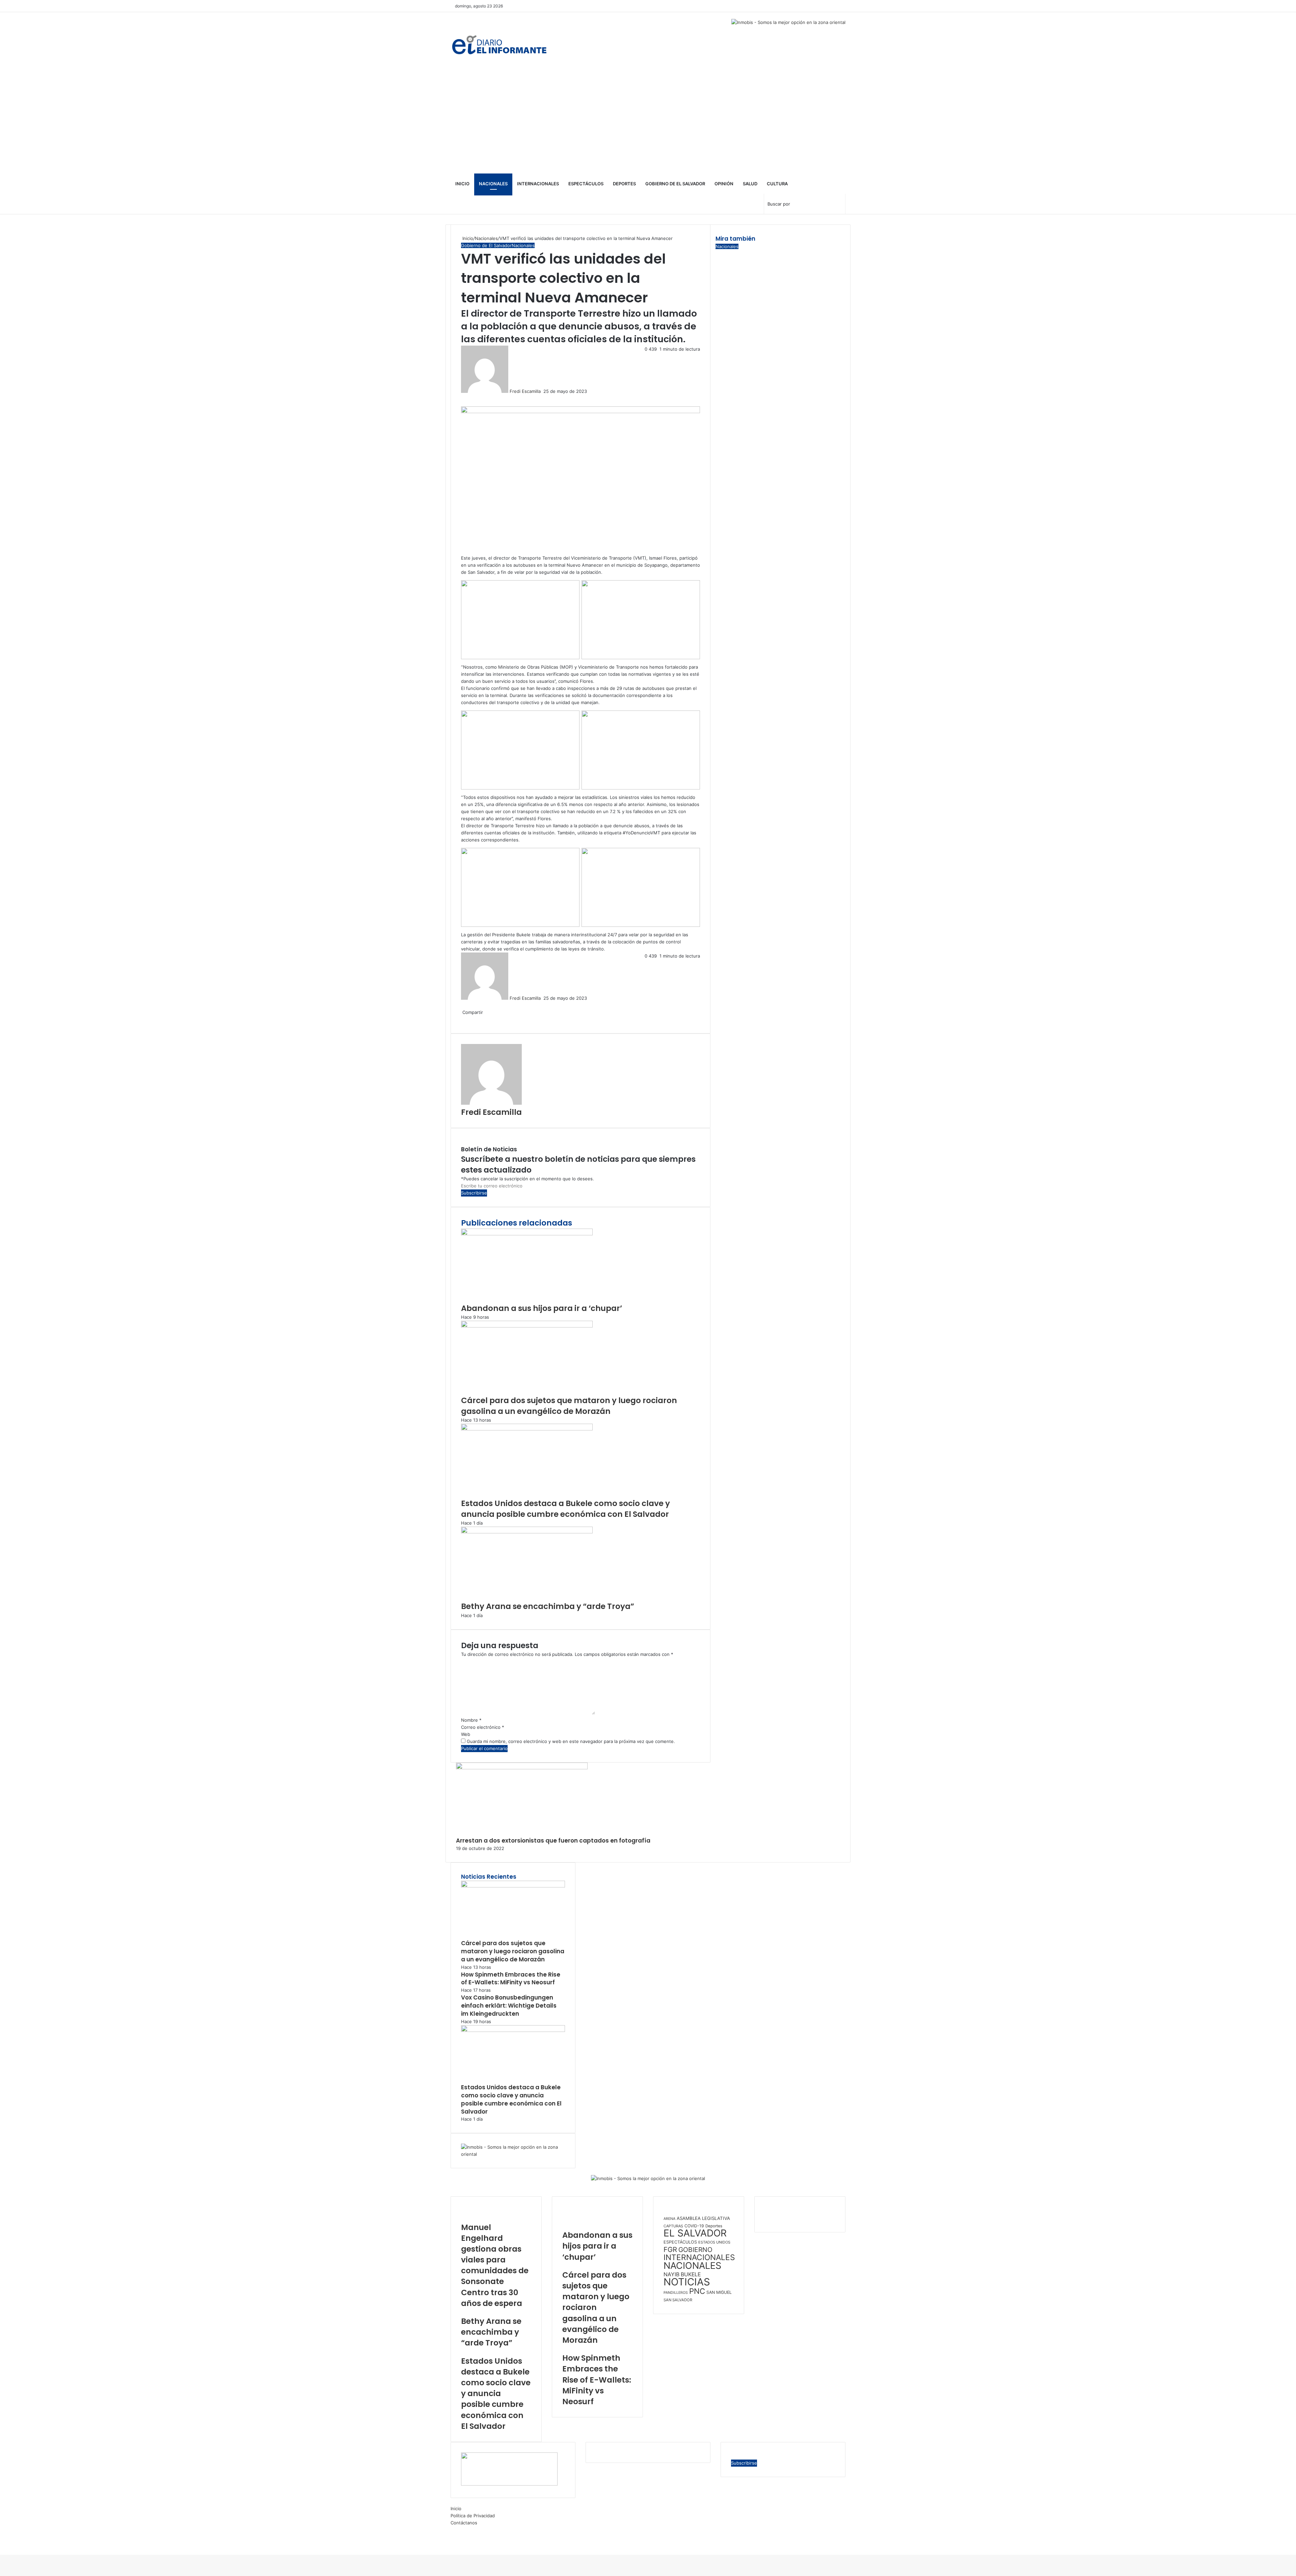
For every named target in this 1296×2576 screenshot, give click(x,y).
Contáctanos (464, 2523)
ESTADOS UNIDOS (714, 2242)
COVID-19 (694, 2226)
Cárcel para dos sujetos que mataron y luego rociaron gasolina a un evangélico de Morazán (569, 1406)
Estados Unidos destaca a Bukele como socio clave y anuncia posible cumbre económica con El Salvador (565, 1509)
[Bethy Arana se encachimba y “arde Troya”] (527, 1532)
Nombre (471, 1720)
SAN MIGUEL (719, 2292)
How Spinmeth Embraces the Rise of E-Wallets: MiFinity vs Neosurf (511, 1979)
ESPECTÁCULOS (680, 2242)
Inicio (462, 184)
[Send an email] (543, 391)
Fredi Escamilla (525, 391)
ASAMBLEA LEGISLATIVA (703, 2218)
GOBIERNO (695, 2250)
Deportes (624, 184)
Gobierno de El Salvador (675, 184)
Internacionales (538, 184)
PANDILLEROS (676, 2293)
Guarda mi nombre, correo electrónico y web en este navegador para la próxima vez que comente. (571, 1741)
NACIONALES (692, 2266)
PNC (697, 2291)
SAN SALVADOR (678, 2300)
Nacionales (493, 184)
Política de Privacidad (473, 2516)
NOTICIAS (687, 2282)
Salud (750, 184)
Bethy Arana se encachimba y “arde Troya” (548, 1606)
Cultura (777, 184)
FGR (670, 2249)
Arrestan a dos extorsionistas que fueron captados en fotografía (553, 1841)
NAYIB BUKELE (682, 2274)
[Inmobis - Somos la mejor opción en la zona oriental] (648, 2182)
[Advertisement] (648, 123)
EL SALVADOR (695, 2233)
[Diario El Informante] (499, 42)
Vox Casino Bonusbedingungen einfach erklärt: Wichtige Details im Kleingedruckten (509, 2006)
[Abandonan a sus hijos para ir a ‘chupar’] (527, 1234)
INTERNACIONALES (699, 2257)
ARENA (669, 2219)
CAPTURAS (673, 2226)
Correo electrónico (483, 1727)
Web (466, 1734)
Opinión (724, 184)
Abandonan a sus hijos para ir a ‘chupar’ (542, 1308)
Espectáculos (586, 184)
